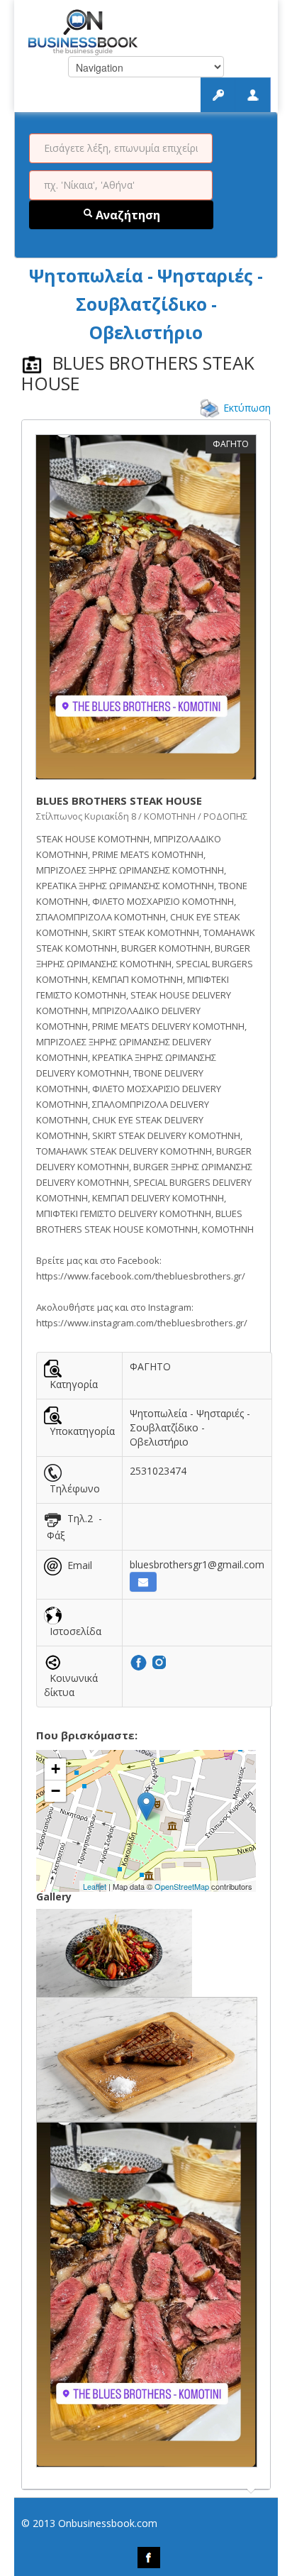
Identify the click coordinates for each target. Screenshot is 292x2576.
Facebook (149, 2558)
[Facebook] (140, 1662)
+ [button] (56, 1769)
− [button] (56, 1791)
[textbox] (121, 148)
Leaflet (95, 1886)
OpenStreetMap (182, 1886)
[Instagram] (159, 1662)
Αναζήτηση (127, 215)
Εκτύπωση (247, 408)
